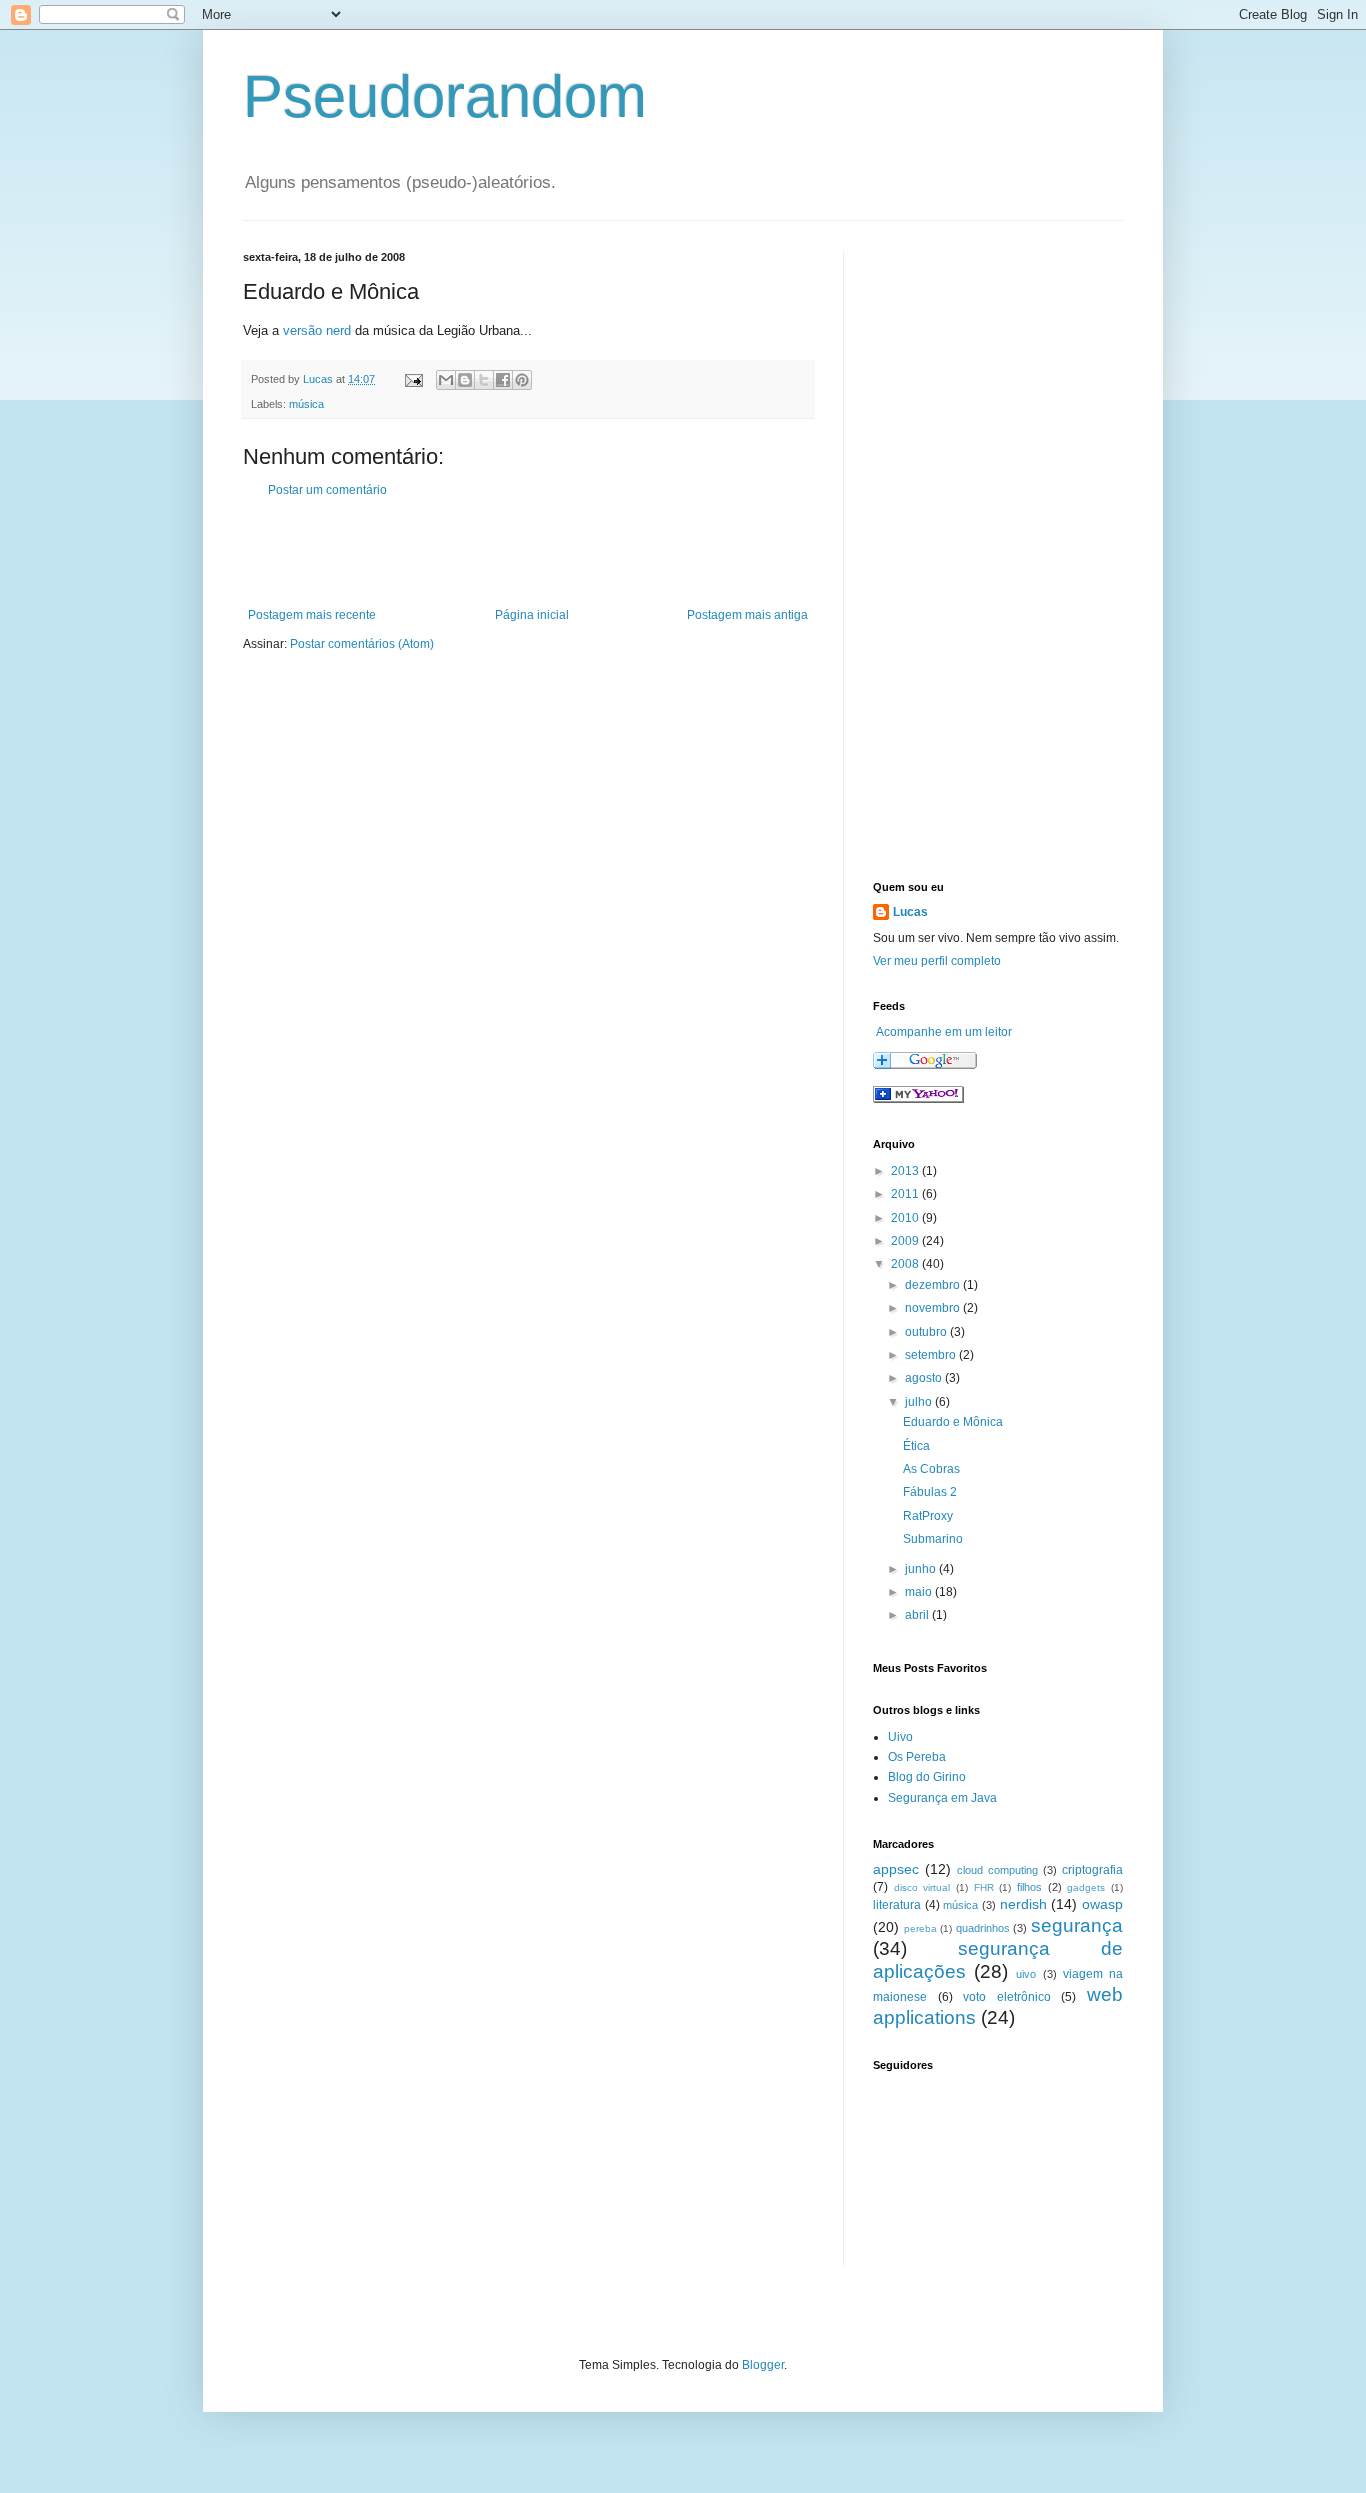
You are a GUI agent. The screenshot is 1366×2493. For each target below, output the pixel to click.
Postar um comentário (327, 490)
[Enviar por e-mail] (446, 380)
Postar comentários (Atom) (362, 644)
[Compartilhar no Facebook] (503, 380)
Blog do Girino (927, 1777)
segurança (1077, 1925)
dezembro (934, 1285)
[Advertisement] (528, 553)
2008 (906, 1264)
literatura (897, 1905)
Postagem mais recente (312, 615)
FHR (984, 1887)
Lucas (910, 912)
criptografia (1092, 1870)
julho (920, 1402)
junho (922, 1569)
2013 (906, 1171)
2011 (906, 1194)
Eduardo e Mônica (953, 1422)
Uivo (900, 1737)
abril (918, 1615)
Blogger (763, 2365)
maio (920, 1592)
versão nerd (317, 330)
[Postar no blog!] (465, 380)
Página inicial (532, 615)
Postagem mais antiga (747, 615)
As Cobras (931, 1469)
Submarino (933, 1539)
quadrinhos (983, 1928)
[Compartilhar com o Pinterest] (522, 380)
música (306, 404)
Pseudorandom (445, 96)
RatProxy (928, 1516)
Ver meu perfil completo (937, 961)
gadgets (1086, 1887)
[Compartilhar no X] (484, 380)
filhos (1029, 1887)
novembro (934, 1308)
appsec (896, 1869)
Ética (916, 1446)
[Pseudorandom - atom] (918, 1099)
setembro (932, 1355)
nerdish (1023, 1904)
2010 (906, 1218)
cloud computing (997, 1870)
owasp (1102, 1904)
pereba (920, 1928)
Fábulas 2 (930, 1492)
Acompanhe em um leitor (944, 1032)
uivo (1026, 1974)
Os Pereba (917, 1757)
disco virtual (922, 1887)
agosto (925, 1378)
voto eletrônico (1007, 1997)
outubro (927, 1332)
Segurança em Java (942, 1798)
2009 (906, 1241)
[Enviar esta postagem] (413, 379)
